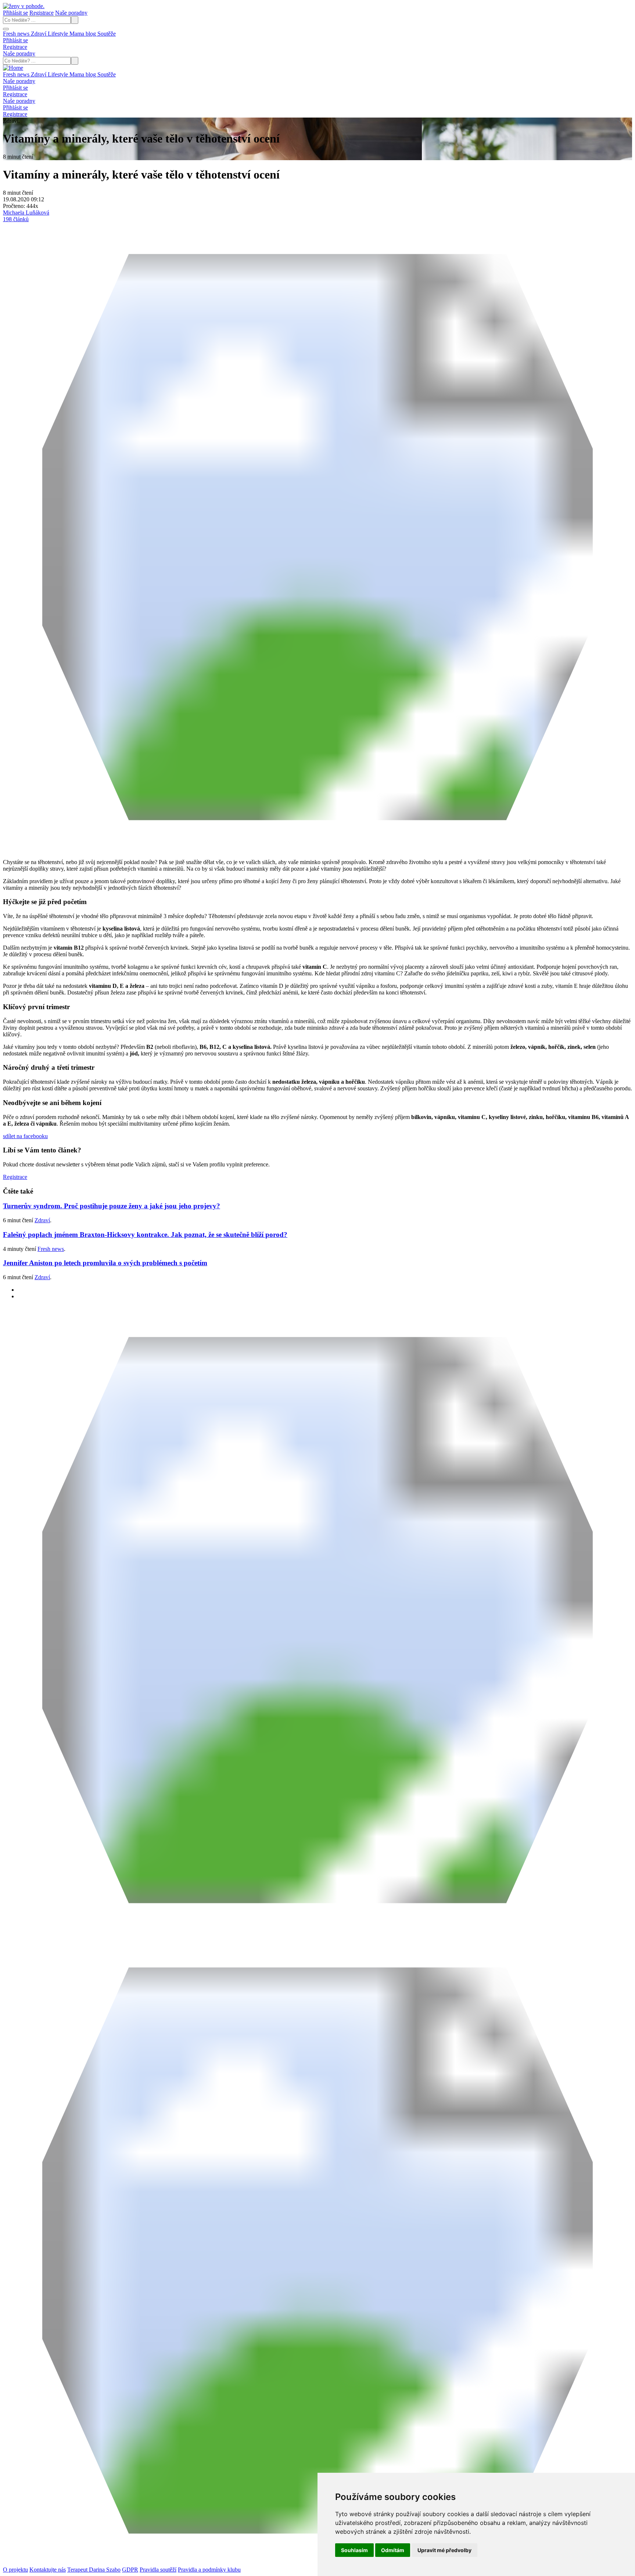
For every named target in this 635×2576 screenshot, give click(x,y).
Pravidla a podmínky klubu (209, 2570)
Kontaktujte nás (48, 2570)
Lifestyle (59, 34)
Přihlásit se (15, 13)
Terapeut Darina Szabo (94, 2570)
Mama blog (83, 34)
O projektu (15, 2570)
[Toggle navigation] (6, 29)
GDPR (130, 2570)
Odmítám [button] (393, 2550)
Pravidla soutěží (158, 2570)
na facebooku (25, 1136)
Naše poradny (71, 13)
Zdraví (39, 34)
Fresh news (17, 34)
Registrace (42, 13)
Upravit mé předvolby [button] (444, 2550)
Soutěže (107, 34)
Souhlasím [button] (354, 2550)
